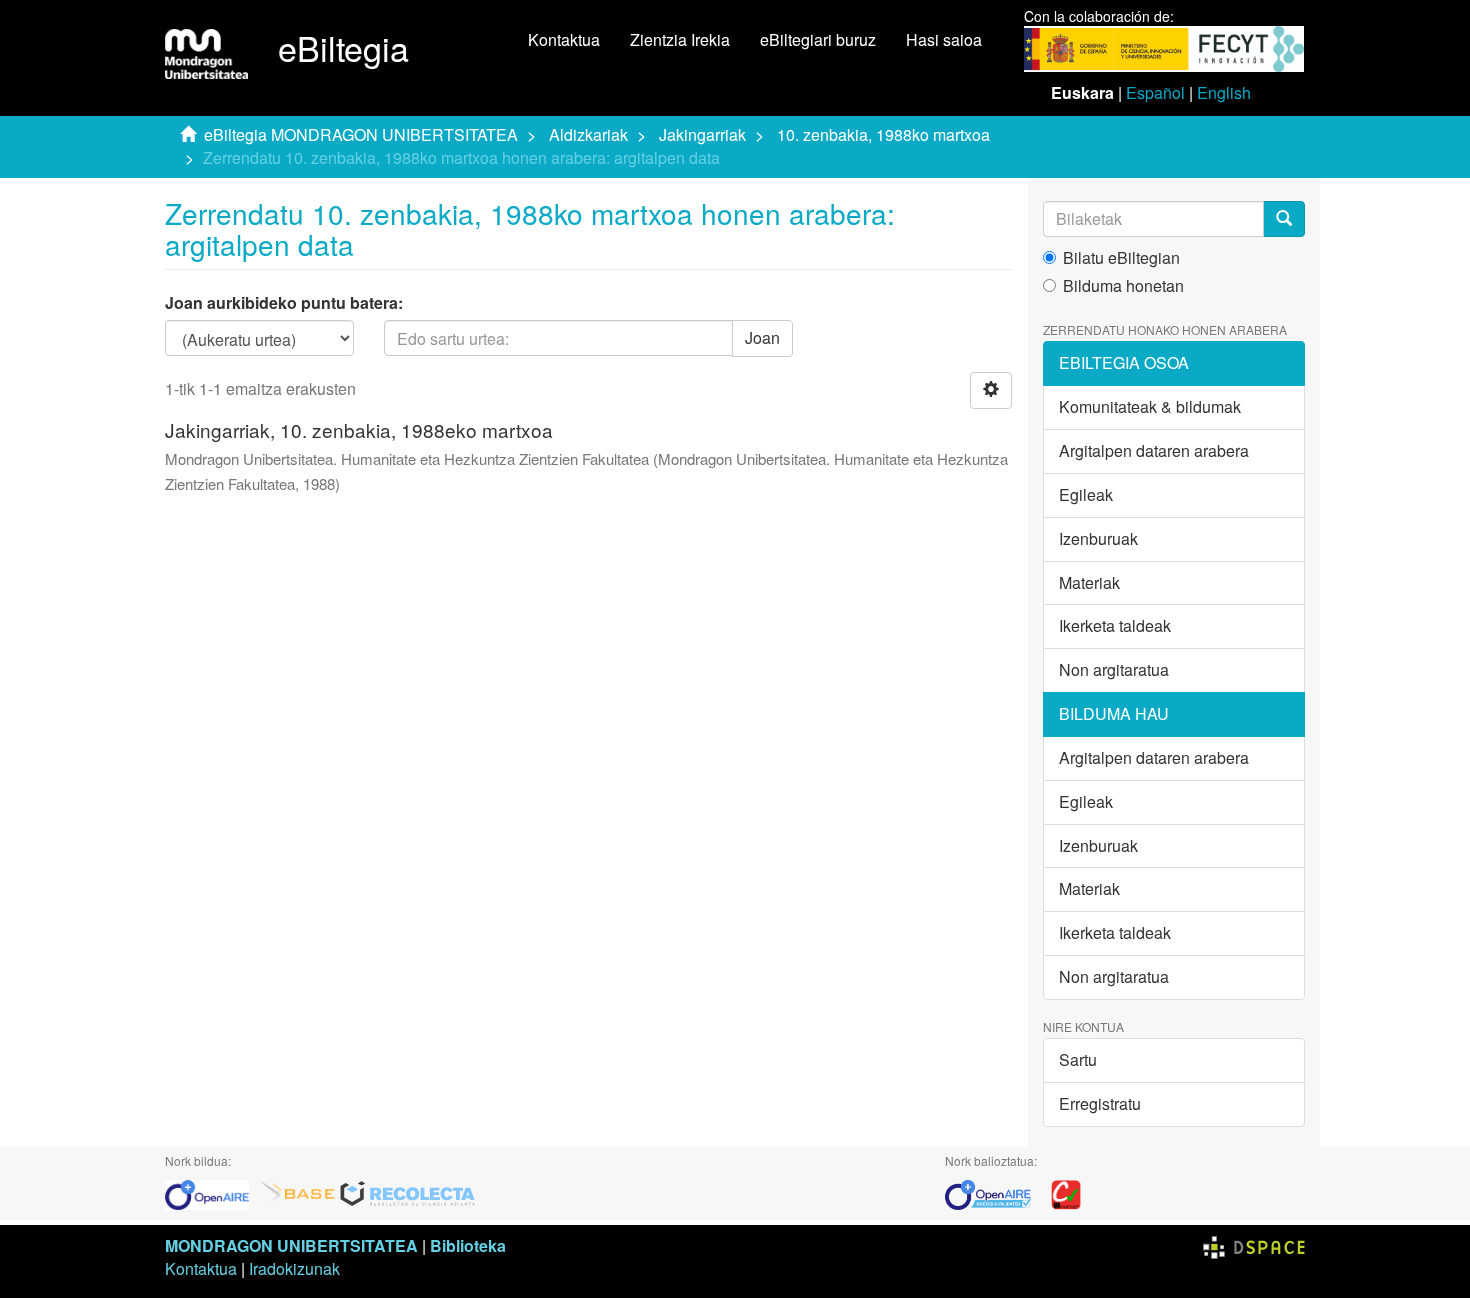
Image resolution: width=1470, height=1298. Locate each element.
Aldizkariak (588, 134)
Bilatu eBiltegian (1121, 258)
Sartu (1078, 1059)
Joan (762, 337)
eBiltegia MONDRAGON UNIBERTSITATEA (361, 134)
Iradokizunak (294, 1268)
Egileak (1086, 494)
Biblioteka (468, 1245)
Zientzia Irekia (680, 39)
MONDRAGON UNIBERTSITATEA (291, 1245)
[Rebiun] (1066, 1192)
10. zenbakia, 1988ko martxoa (883, 134)
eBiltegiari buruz (818, 39)
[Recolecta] (408, 1192)
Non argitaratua (1114, 669)
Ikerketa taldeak (1115, 625)
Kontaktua (564, 39)
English (1224, 92)
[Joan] (1284, 219)
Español (1155, 92)
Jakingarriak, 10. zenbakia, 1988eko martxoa (359, 429)
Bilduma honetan (1123, 286)
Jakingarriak (702, 134)
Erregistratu (1100, 1103)
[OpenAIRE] (212, 1192)
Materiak (1089, 582)
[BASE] (298, 1192)
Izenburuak (1098, 538)
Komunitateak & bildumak (1150, 406)
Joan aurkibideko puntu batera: (284, 303)
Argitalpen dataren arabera (1154, 450)
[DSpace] (1254, 1245)
